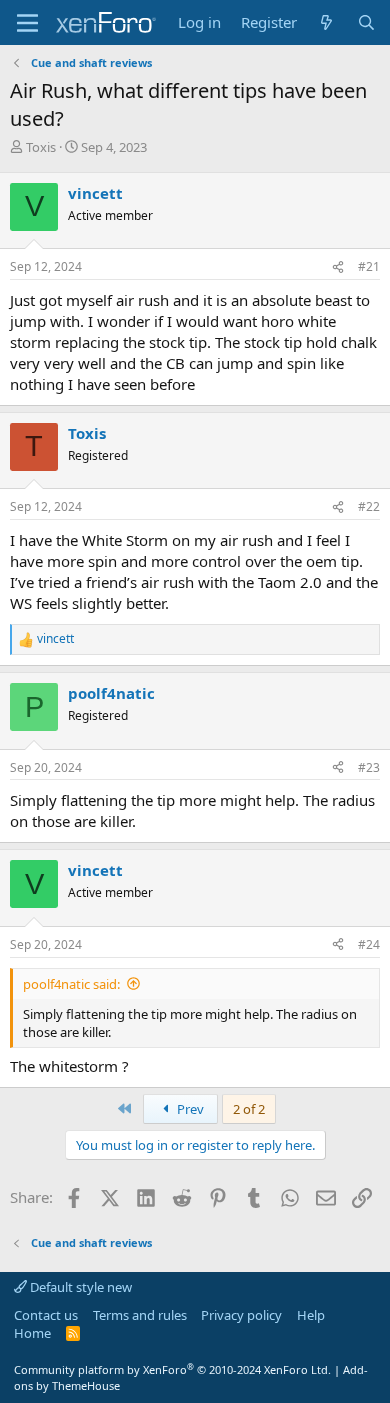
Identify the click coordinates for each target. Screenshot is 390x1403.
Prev (189, 1109)
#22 (369, 506)
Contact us (46, 1315)
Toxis (41, 147)
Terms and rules (140, 1315)
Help (311, 1315)
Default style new (79, 1287)
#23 (369, 767)
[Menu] (27, 23)
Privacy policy (241, 1315)
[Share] (338, 267)
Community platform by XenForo (172, 1369)
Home (32, 1333)
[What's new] (326, 22)
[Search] (366, 22)
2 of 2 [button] (249, 1109)
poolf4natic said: (71, 984)
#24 (369, 944)
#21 (369, 266)
